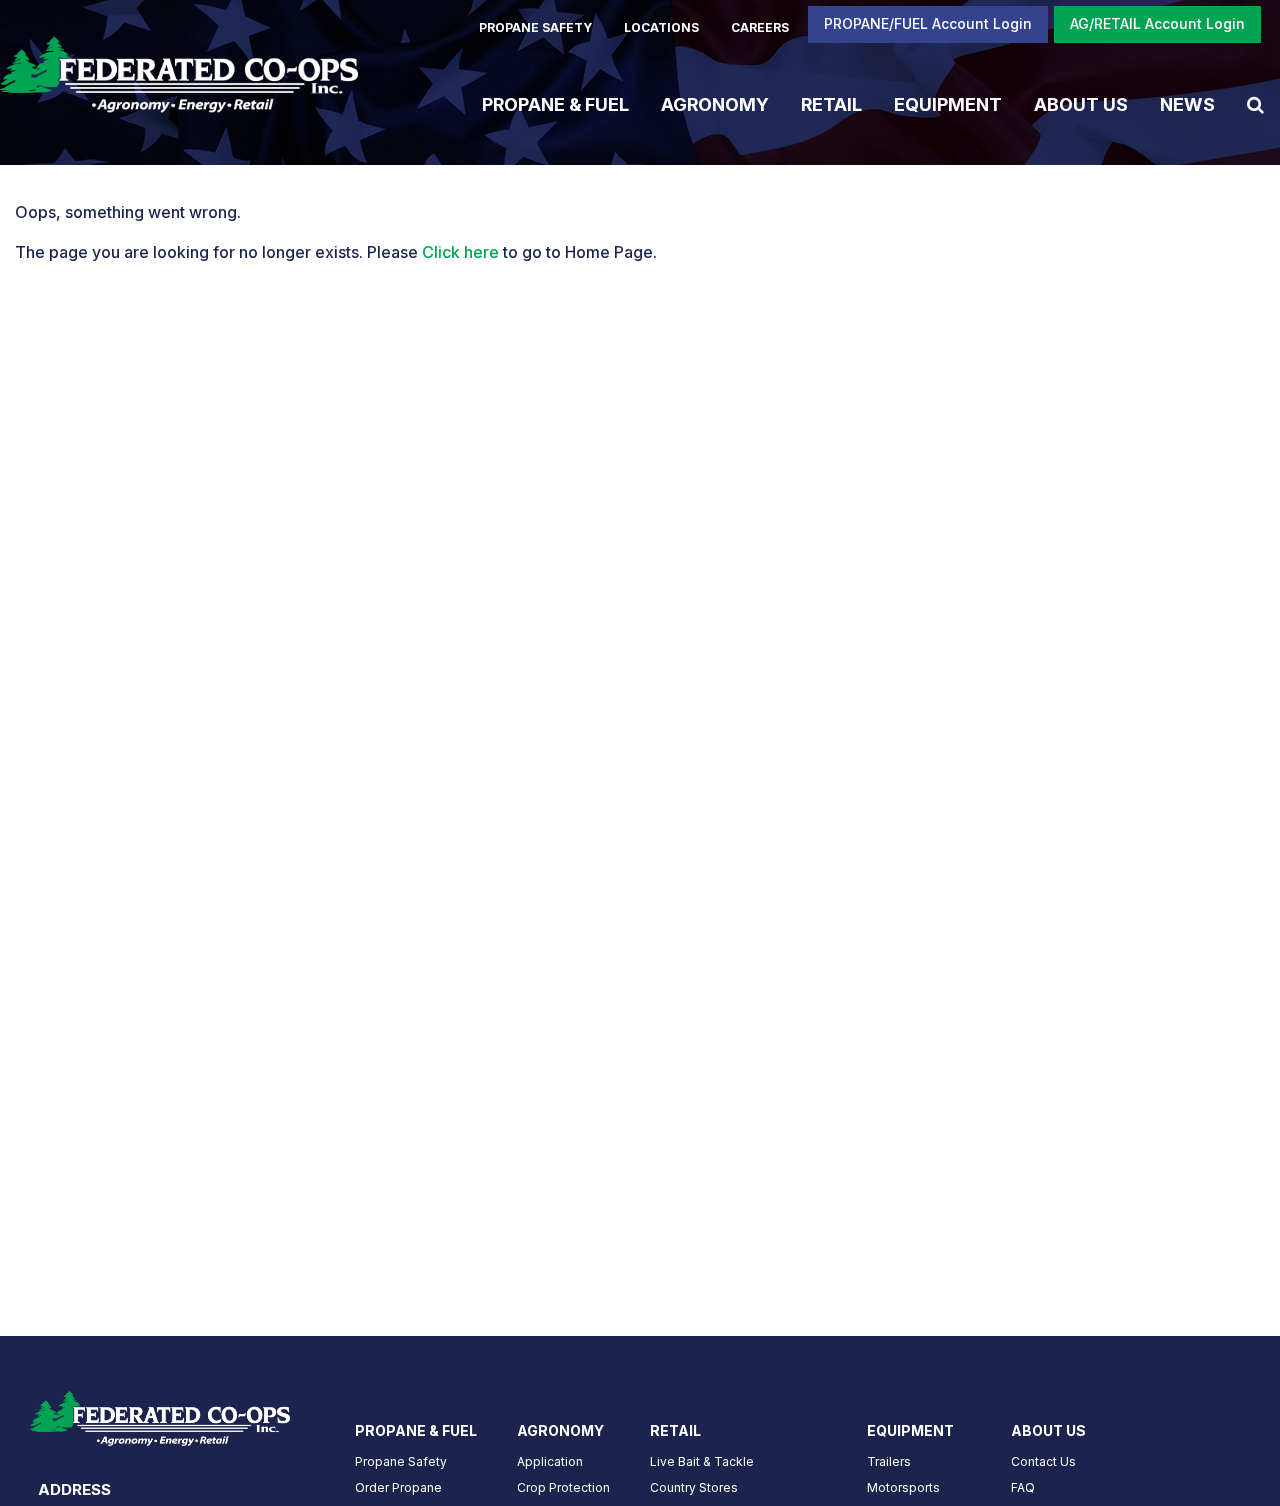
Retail (831, 103)
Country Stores (694, 1487)
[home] (160, 1412)
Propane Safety (401, 1461)
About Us (1081, 103)
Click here (460, 252)
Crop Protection (563, 1487)
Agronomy (715, 103)
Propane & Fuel (555, 103)
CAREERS (760, 27)
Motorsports (903, 1487)
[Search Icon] (1255, 104)
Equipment (948, 103)
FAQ (1023, 1487)
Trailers (889, 1461)
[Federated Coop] (179, 82)
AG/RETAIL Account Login (1157, 23)
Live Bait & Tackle (702, 1461)
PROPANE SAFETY (535, 27)
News (1187, 103)
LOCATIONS (661, 27)
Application (550, 1461)
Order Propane (398, 1487)
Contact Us (1043, 1461)
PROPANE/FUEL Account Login (928, 23)
